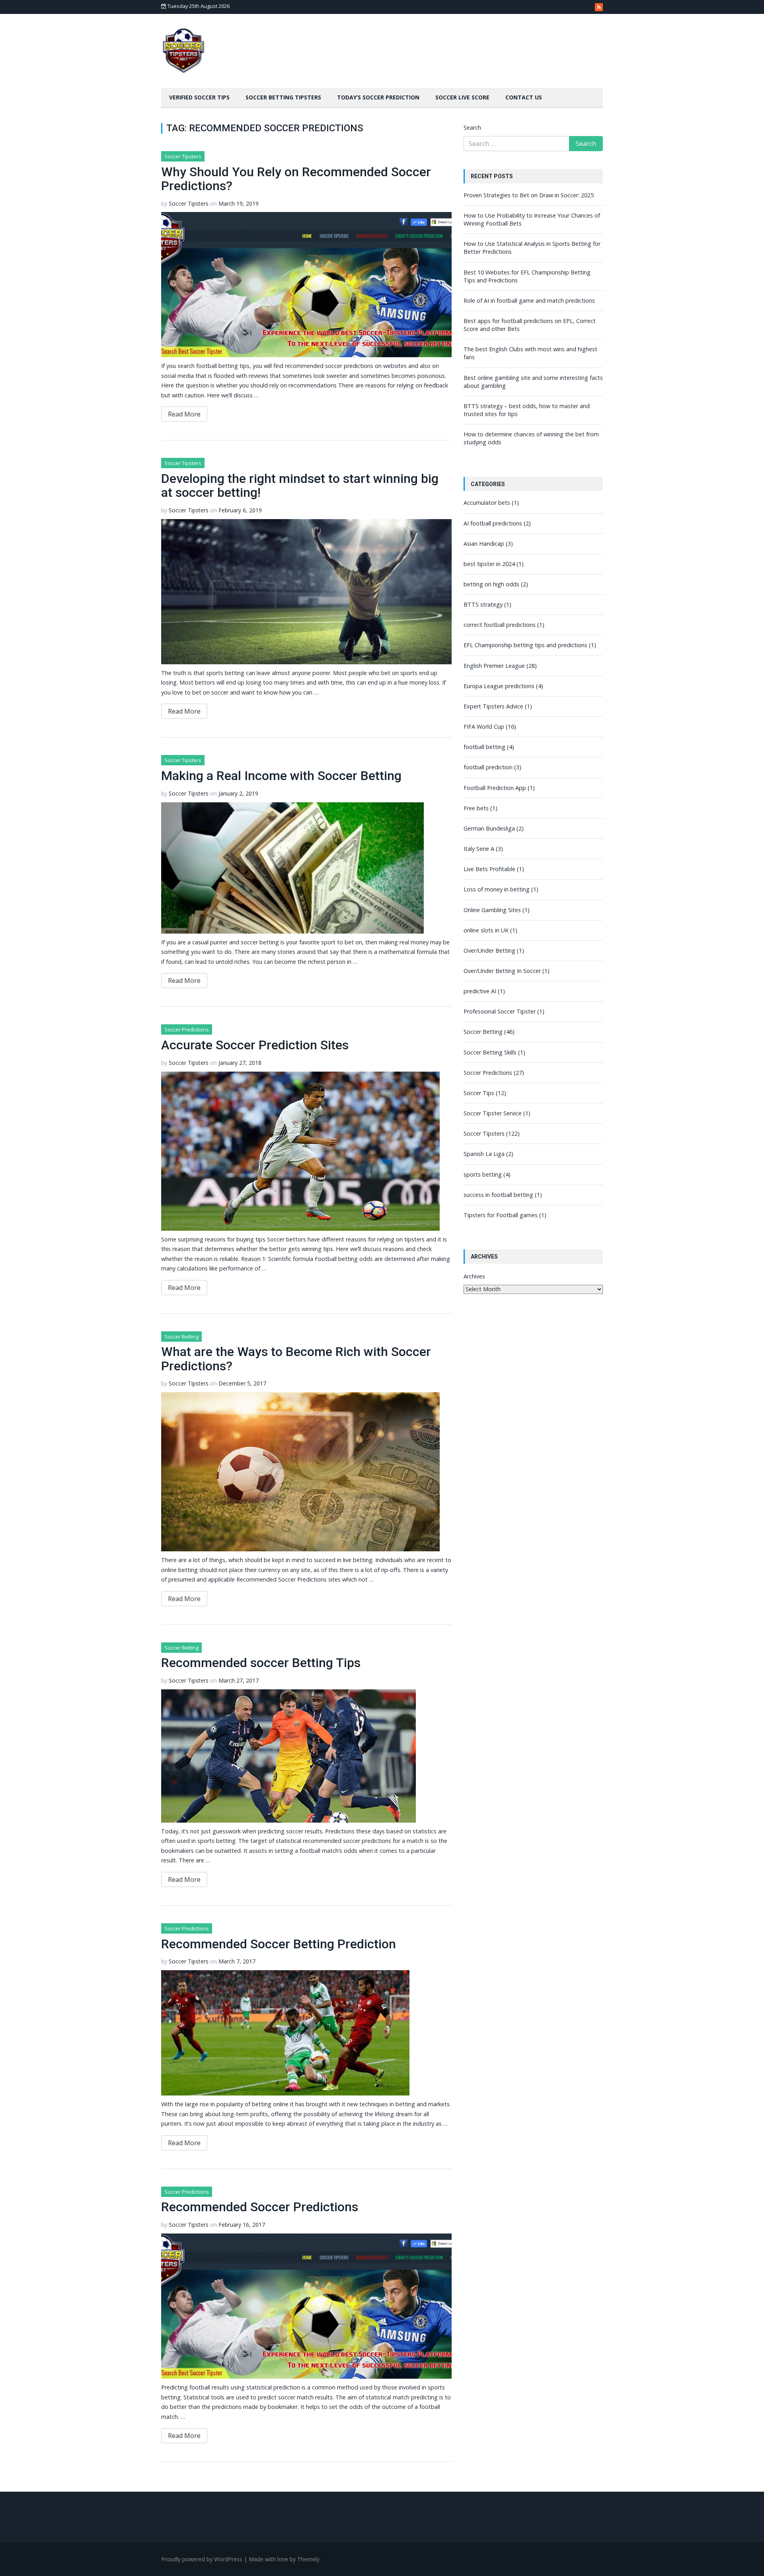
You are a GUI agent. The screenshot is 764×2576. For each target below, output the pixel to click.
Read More (184, 414)
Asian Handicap (484, 544)
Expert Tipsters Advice (493, 706)
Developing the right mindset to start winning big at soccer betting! (300, 485)
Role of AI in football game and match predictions (529, 301)
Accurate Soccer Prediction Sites (255, 1045)
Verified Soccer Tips (199, 97)
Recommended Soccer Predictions (260, 2207)
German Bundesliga (489, 828)
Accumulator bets (487, 503)
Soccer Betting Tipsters (283, 97)
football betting (484, 747)
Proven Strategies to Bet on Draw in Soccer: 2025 (529, 195)
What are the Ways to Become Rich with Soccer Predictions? (296, 1359)
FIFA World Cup (484, 727)
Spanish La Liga (484, 1154)
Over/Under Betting (489, 950)
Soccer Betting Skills (490, 1052)
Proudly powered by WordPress (202, 2559)
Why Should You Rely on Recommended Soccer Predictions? (296, 179)
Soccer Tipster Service (493, 1113)
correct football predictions (500, 625)
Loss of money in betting (497, 889)
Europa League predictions (499, 686)
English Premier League (494, 666)
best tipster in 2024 (489, 564)
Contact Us (524, 97)
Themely (308, 2559)
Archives (474, 1276)
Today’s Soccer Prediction (378, 97)
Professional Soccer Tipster (500, 1011)
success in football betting (498, 1195)
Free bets (476, 808)
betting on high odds (491, 584)
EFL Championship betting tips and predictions (525, 645)
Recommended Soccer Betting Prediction (279, 1944)
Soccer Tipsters (183, 156)
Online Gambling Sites (492, 910)
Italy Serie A (479, 849)
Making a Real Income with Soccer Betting (281, 776)
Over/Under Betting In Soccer (502, 971)
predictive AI (480, 991)
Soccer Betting (181, 1337)
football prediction (488, 767)
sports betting (483, 1174)
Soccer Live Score (462, 97)
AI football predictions (493, 523)
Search (472, 127)
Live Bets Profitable (489, 869)
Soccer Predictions (187, 1029)
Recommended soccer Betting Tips (261, 1663)
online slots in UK (486, 930)
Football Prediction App (495, 788)
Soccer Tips (479, 1093)
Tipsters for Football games (501, 1215)
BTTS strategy (483, 604)
